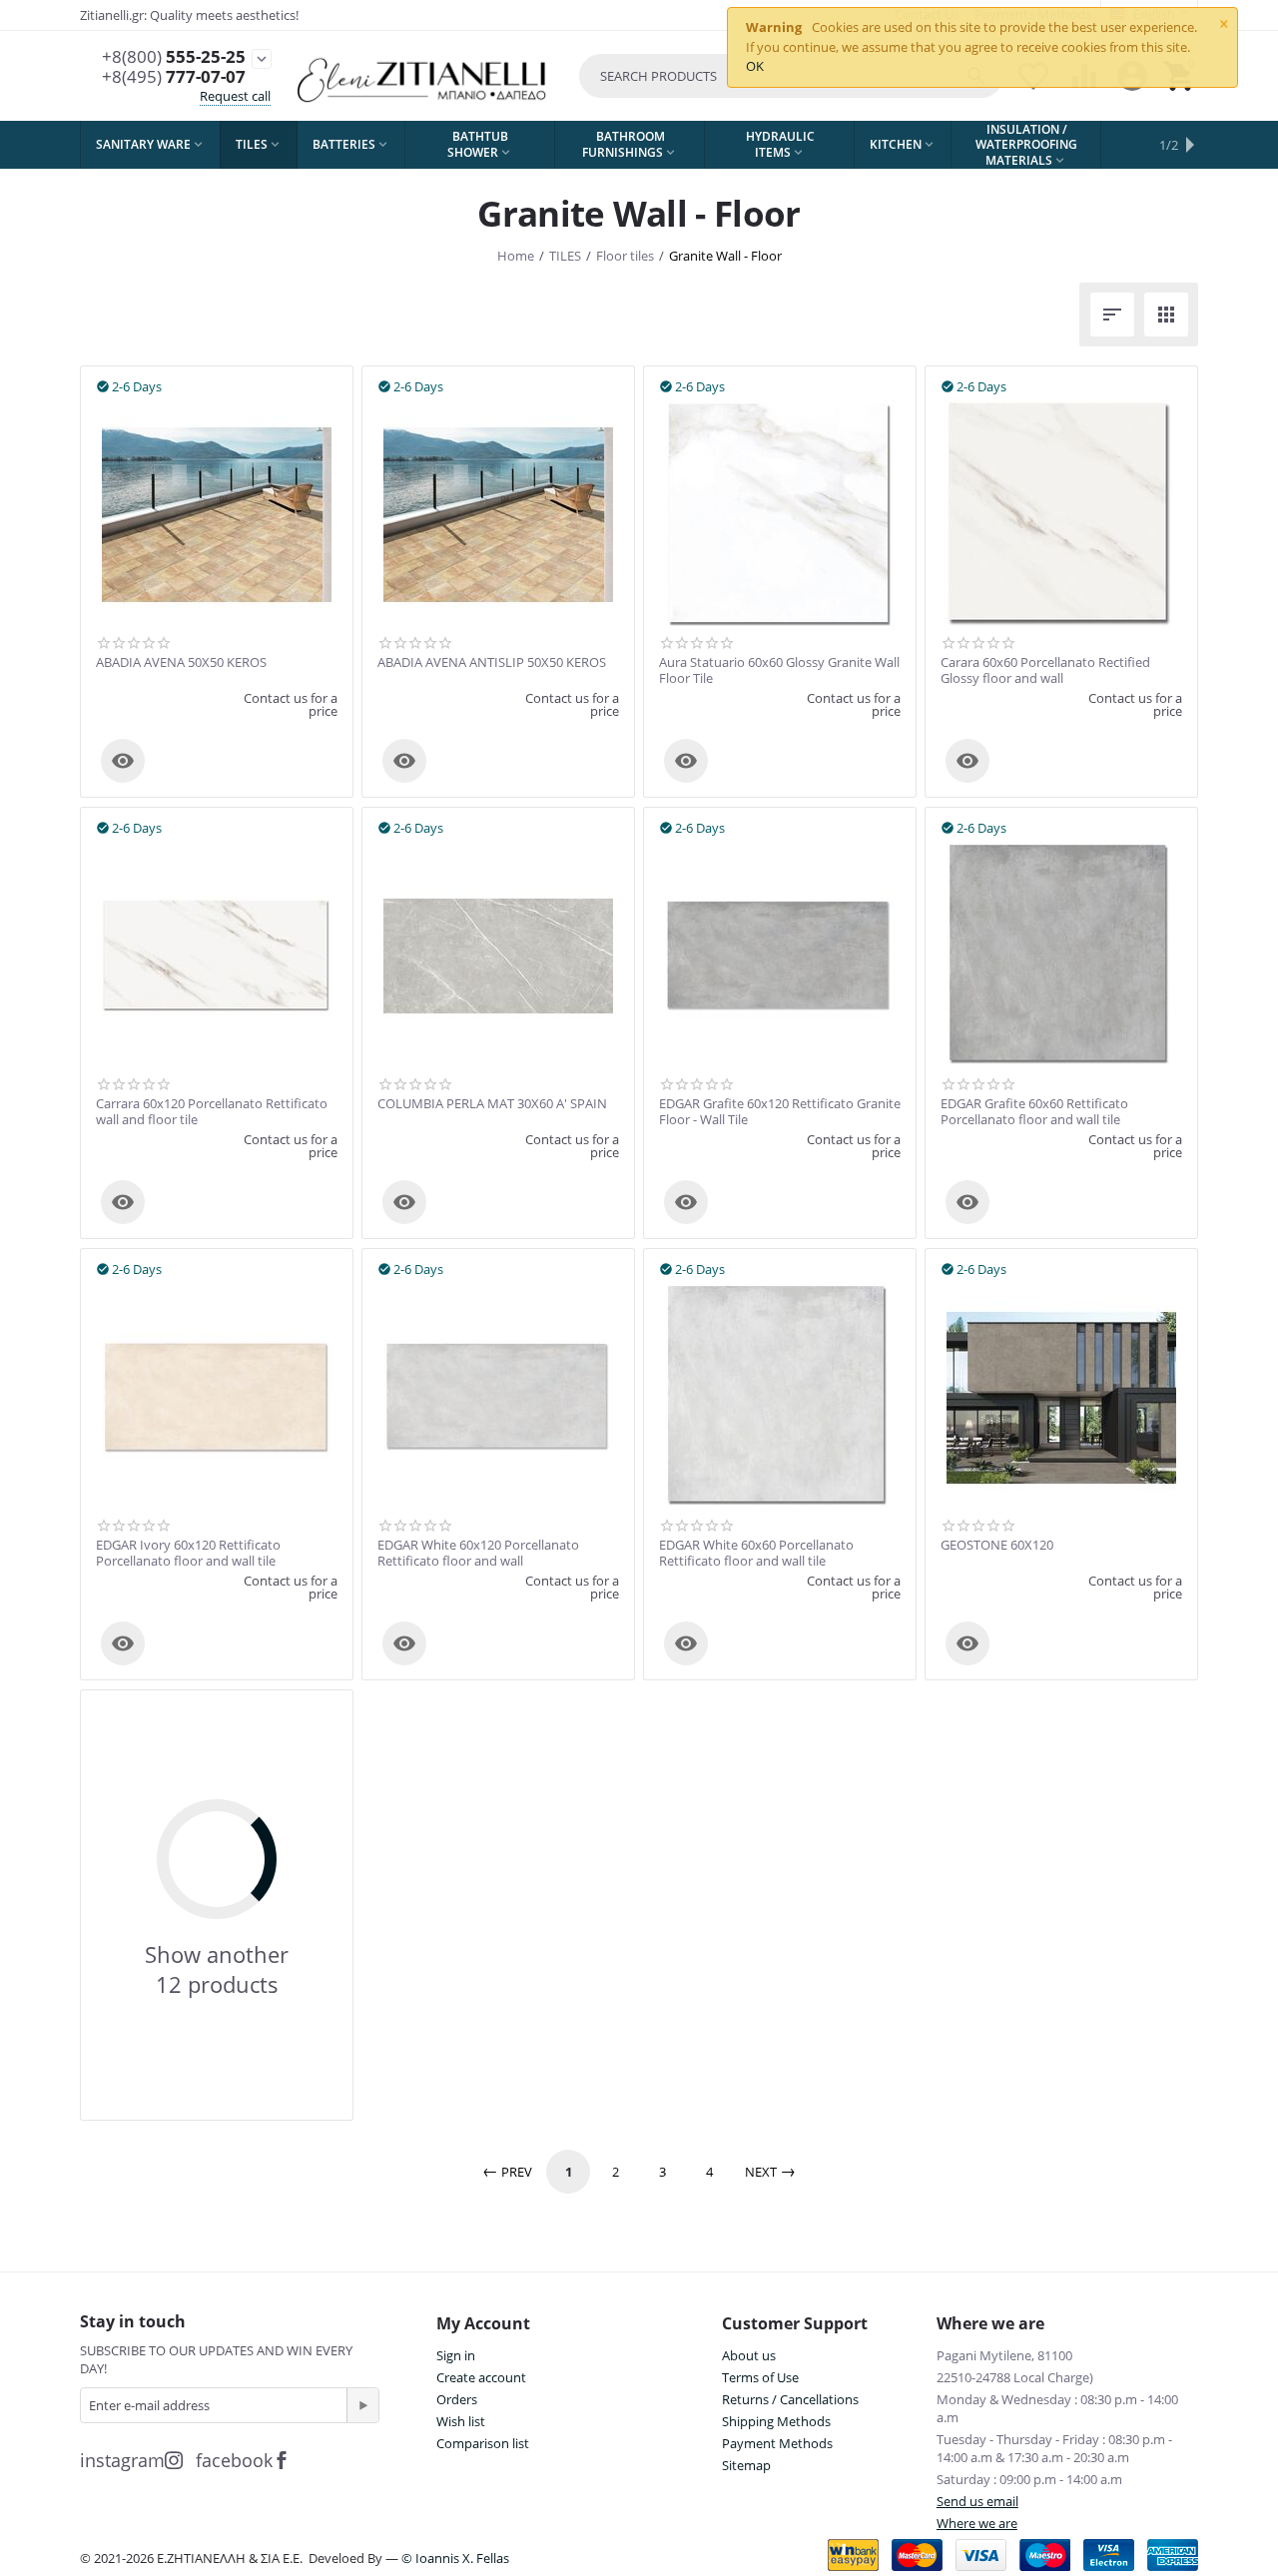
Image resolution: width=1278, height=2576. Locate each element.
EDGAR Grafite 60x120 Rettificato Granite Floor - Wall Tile (780, 1112)
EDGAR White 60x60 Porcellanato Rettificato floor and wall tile (756, 1553)
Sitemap (746, 2465)
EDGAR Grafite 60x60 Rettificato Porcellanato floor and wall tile (1034, 1112)
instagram (122, 2460)
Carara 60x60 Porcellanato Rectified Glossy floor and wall (1045, 670)
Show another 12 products (217, 1969)
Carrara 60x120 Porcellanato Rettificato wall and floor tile (212, 1112)
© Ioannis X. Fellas (455, 2558)
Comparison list (483, 2443)
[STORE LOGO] (424, 76)
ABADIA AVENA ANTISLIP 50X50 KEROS (492, 663)
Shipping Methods (776, 2421)
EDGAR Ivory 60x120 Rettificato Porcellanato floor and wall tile (188, 1553)
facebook (234, 2460)
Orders (457, 2399)
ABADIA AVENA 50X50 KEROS (181, 663)
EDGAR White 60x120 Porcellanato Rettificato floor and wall (478, 1553)
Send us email (977, 2501)
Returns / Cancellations (790, 2399)
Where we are (977, 2523)
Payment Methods (777, 2443)
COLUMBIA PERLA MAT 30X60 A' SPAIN (492, 1104)
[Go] (362, 2405)
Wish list (461, 2421)
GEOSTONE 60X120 (997, 1546)
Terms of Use (760, 2377)
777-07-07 (174, 77)
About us (749, 2355)
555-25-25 (174, 57)
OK (755, 66)
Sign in (456, 2355)
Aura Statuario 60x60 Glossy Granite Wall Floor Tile (779, 670)
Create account (481, 2377)
